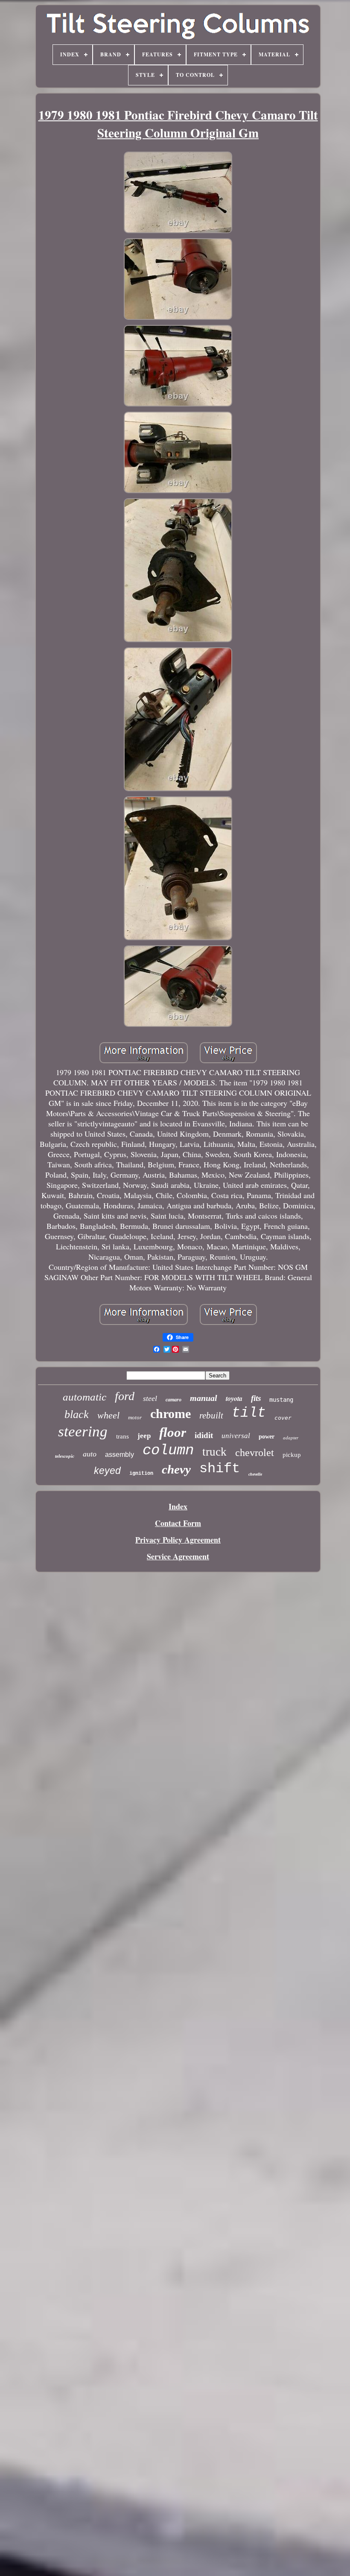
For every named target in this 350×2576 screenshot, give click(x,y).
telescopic (65, 1456)
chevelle (255, 1474)
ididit (204, 1435)
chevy (176, 1469)
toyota (234, 1398)
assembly (120, 1455)
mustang (281, 1400)
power (267, 1437)
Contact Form (178, 1523)
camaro (174, 1400)
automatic (85, 1397)
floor (173, 1432)
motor (135, 1417)
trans (122, 1436)
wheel (108, 1415)
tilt (249, 1413)
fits (256, 1398)
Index (178, 1506)
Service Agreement (178, 1556)
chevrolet (255, 1453)
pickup (292, 1455)
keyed (107, 1471)
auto (90, 1454)
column (168, 1450)
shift (220, 1469)
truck (214, 1452)
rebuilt (211, 1415)
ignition (141, 1474)
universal (236, 1436)
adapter (291, 1438)
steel (150, 1398)
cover (283, 1418)
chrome (171, 1414)
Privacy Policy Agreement (178, 1540)
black (77, 1414)
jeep (144, 1436)
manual (204, 1398)
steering (83, 1431)
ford (125, 1396)
